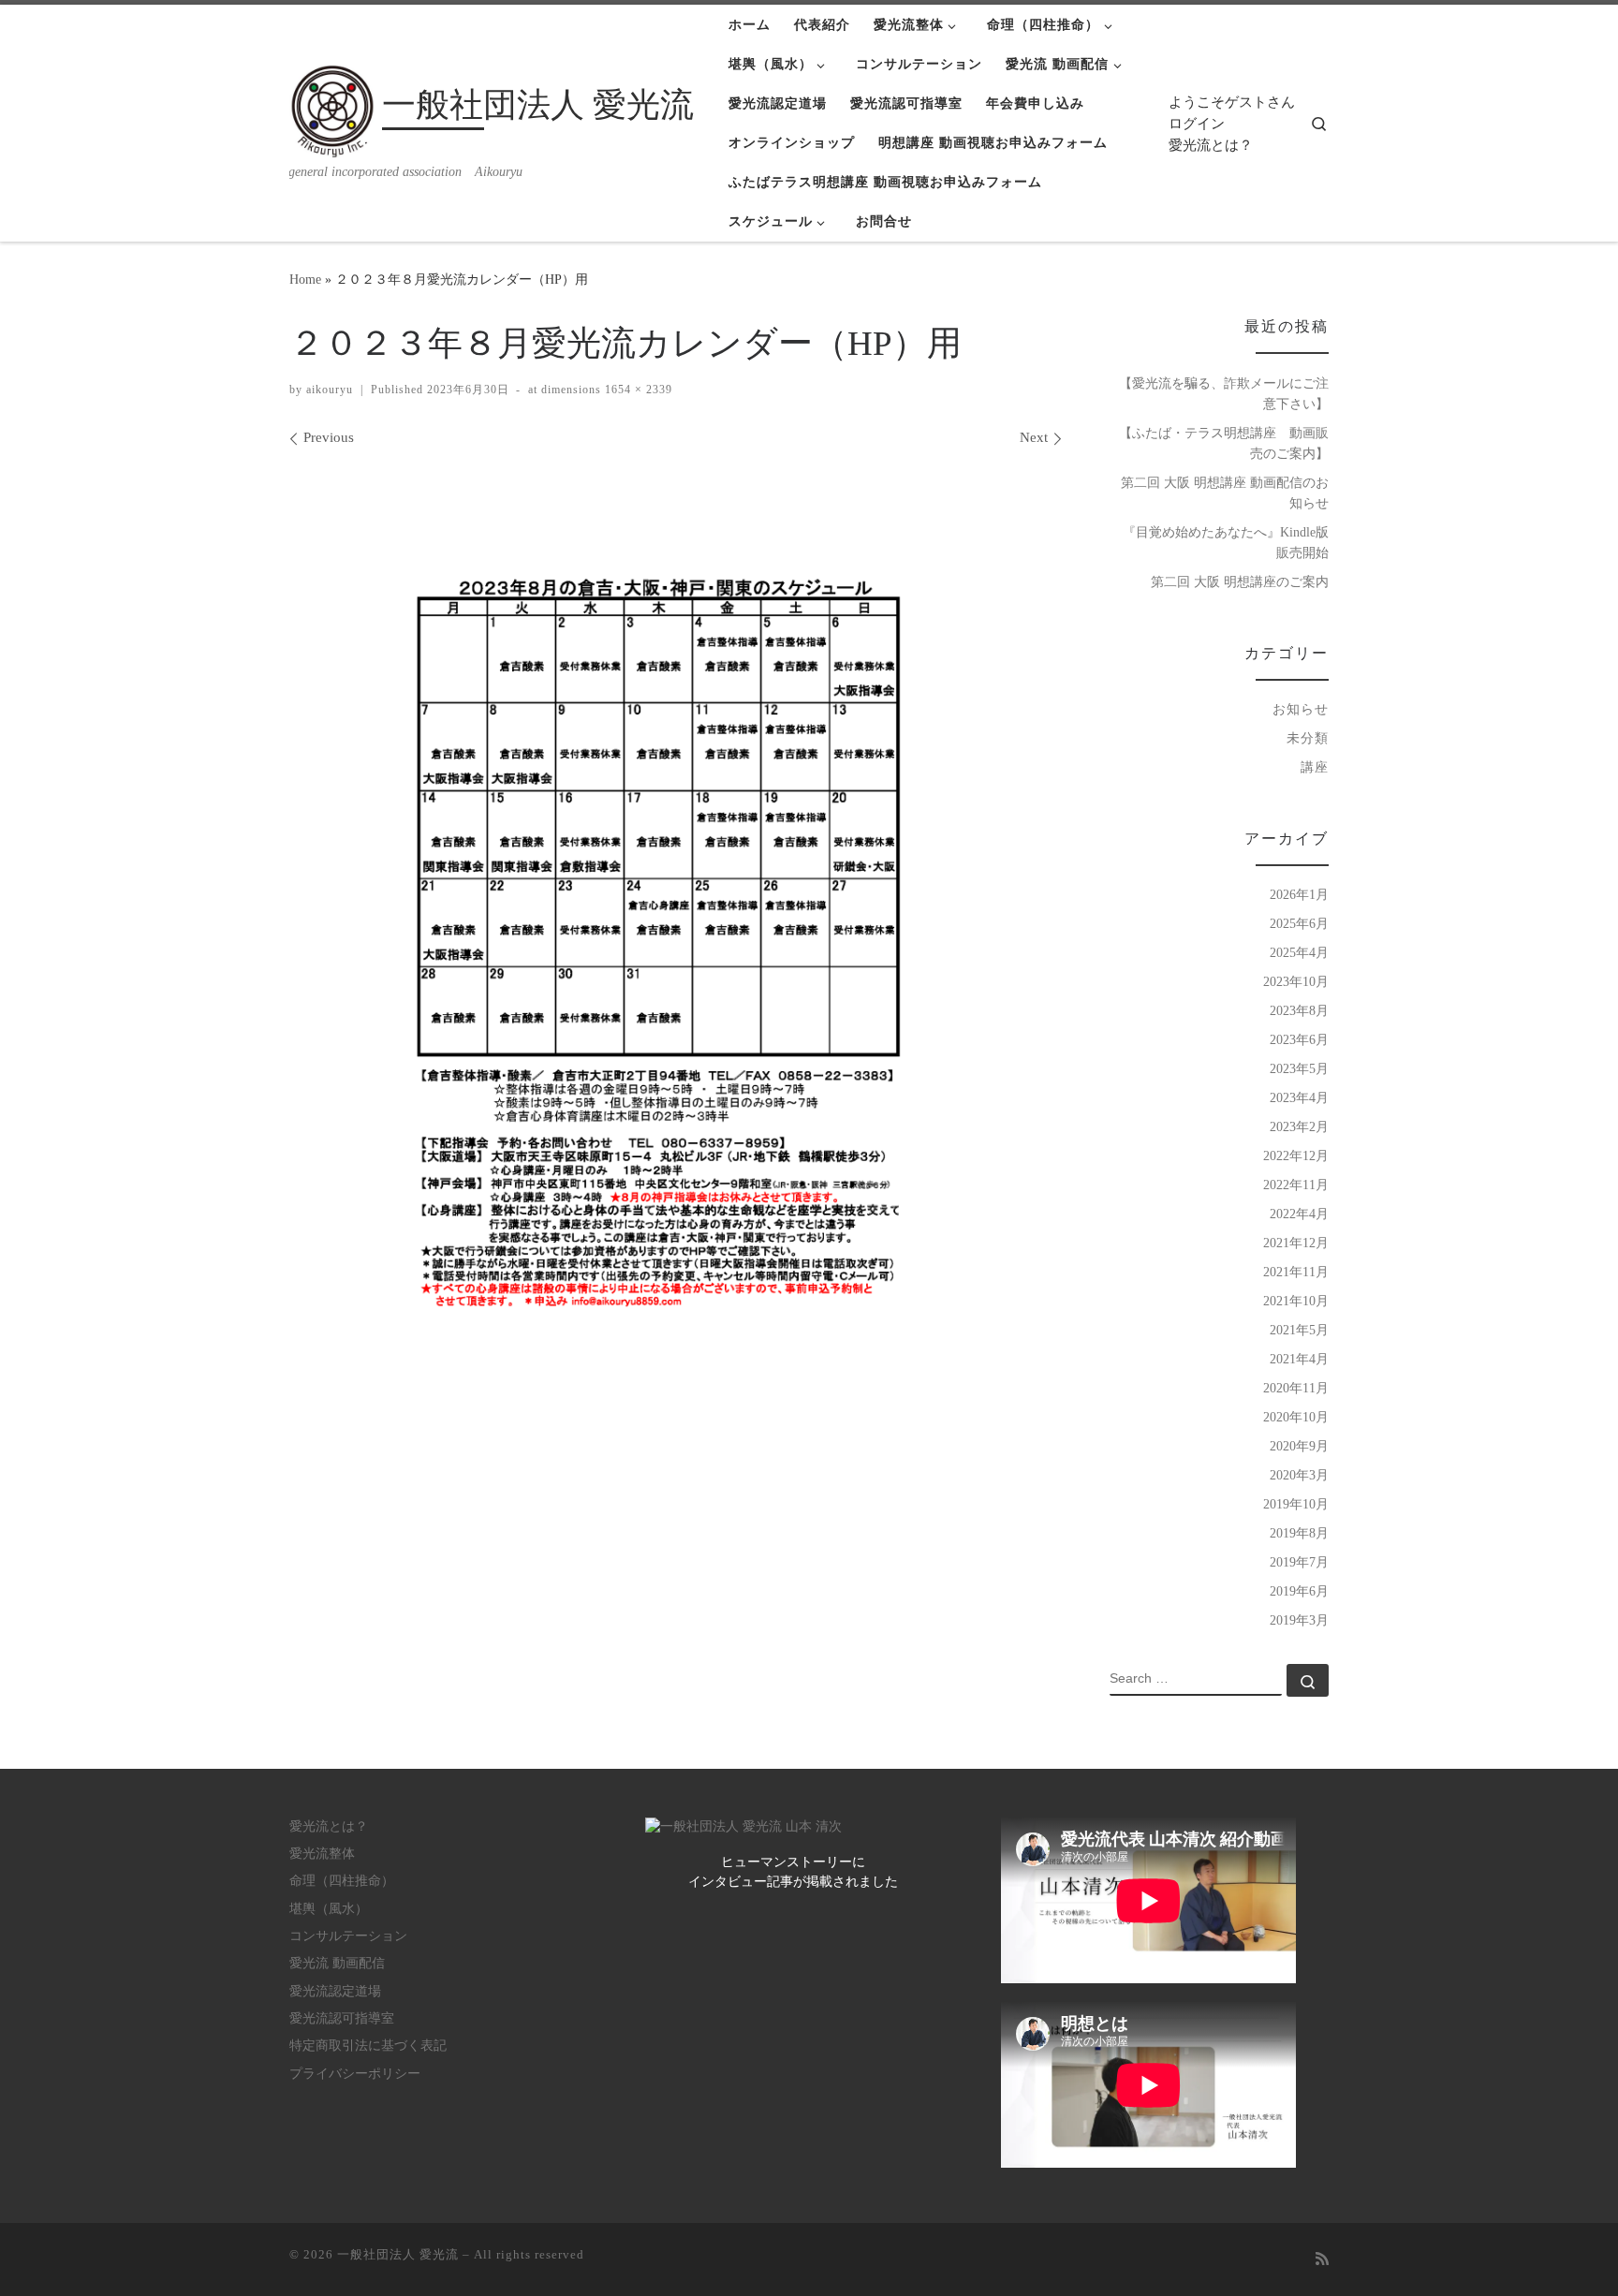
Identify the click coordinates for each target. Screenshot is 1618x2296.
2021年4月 (1299, 1359)
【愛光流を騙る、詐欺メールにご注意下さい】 (1224, 393)
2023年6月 (1299, 1039)
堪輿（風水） (329, 1909)
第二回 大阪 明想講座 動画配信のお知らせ (1225, 493)
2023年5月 (1299, 1068)
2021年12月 (1296, 1243)
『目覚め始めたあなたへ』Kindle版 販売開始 (1226, 542)
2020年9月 (1299, 1446)
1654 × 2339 (637, 390)
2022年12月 (1296, 1155)
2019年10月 (1296, 1504)
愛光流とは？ (1211, 145)
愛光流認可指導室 (342, 2018)
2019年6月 (1299, 1591)
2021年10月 (1296, 1301)
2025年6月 (1299, 923)
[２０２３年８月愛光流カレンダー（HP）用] (676, 992)
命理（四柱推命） (342, 1881)
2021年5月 (1299, 1330)
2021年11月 (1296, 1272)
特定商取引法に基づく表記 (368, 2046)
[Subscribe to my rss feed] (1322, 2260)
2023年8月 (1299, 1010)
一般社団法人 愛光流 (398, 2254)
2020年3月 (1299, 1475)
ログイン (1197, 124)
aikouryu (330, 390)
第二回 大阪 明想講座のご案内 (1240, 581)
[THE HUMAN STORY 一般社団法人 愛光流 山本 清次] (743, 1826)
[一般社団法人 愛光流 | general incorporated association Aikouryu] (332, 109)
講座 (1315, 767)
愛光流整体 (322, 1854)
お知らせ (1301, 709)
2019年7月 (1299, 1562)
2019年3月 (1299, 1620)
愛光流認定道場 (335, 1991)
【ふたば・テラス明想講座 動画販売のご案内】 (1224, 443)
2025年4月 (1299, 952)
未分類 (1308, 738)
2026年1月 (1299, 894)
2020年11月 (1296, 1388)
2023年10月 (1296, 981)
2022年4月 (1299, 1214)
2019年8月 (1299, 1533)
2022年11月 (1296, 1185)
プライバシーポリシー (355, 2074)
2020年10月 (1296, 1417)
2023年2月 (1299, 1126)
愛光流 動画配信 (337, 1963)
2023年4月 (1299, 1097)
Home (305, 279)
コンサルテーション (348, 1936)
